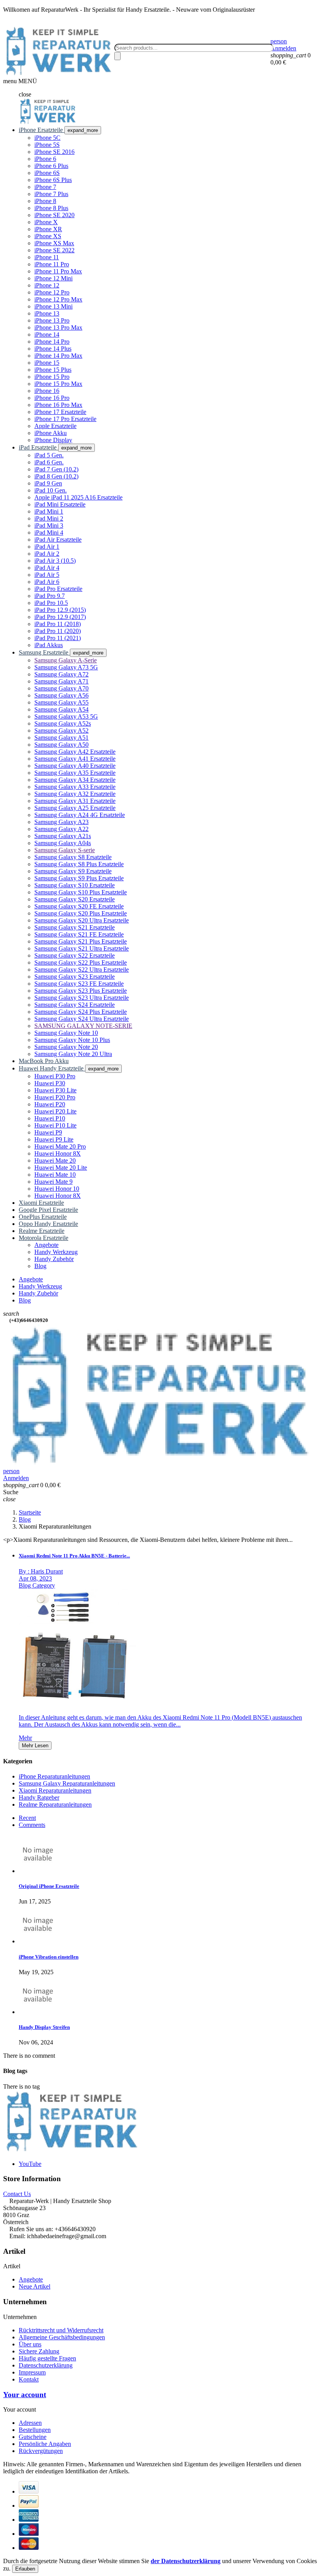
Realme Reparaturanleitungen (55, 1804)
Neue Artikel (35, 2286)
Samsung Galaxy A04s (63, 843)
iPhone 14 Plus (53, 349)
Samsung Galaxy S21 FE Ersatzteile (79, 934)
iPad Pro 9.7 (50, 596)
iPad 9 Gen (48, 483)
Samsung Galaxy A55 (61, 702)
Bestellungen (35, 2430)
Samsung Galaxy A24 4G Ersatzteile (80, 815)
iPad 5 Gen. (49, 455)
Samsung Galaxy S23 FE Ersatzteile (79, 984)
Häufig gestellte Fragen (47, 2358)
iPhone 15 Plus (53, 370)
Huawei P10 (50, 1118)
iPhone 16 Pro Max (58, 405)
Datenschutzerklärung (46, 2365)
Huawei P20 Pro (55, 1097)
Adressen (30, 2423)
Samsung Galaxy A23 (61, 822)
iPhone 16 (47, 391)
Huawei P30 (50, 1083)
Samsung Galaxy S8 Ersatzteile (73, 857)
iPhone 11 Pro (52, 264)
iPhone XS (48, 236)
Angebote (31, 2279)
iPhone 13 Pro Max (58, 327)
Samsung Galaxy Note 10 (66, 1033)
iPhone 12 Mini (53, 278)
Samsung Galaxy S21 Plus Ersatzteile (81, 941)
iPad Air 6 (47, 582)
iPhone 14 (47, 334)
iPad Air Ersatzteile (58, 540)
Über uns (30, 2344)
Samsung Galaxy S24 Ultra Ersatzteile (82, 1019)
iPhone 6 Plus (51, 166)
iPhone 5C (47, 138)
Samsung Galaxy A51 (61, 738)
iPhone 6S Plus (53, 180)
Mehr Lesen (35, 1746)
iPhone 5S (47, 145)
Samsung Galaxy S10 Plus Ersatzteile (81, 892)
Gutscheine (33, 2437)
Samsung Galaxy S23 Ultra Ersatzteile (82, 998)
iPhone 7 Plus (51, 194)
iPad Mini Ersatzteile (60, 504)
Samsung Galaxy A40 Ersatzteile (75, 766)
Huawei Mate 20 (55, 1160)
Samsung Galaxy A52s (63, 723)
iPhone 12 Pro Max (58, 299)
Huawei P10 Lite (55, 1125)
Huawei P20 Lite (55, 1111)
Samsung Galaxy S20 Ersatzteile (75, 899)
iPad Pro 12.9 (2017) (60, 617)
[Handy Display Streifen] (38, 2012)
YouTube (30, 2164)
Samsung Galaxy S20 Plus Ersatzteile (81, 913)
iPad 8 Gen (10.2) (56, 476)
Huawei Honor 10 (57, 1189)
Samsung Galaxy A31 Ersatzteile (75, 801)
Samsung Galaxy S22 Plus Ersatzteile (81, 962)
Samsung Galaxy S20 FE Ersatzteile (79, 906)
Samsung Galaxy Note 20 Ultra (73, 1054)
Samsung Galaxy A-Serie (66, 660)
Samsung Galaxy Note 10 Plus (72, 1040)
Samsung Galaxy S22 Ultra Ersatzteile (82, 970)
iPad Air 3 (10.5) (55, 561)
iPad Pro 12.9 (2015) (60, 610)
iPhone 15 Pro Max (58, 384)
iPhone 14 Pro (52, 342)
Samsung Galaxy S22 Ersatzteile (75, 955)
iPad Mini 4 (49, 533)
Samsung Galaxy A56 (61, 695)
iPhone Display (53, 440)
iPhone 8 (45, 201)
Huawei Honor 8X (58, 1153)
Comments (32, 1825)
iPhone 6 (45, 159)
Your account (25, 2395)
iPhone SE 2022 (54, 250)
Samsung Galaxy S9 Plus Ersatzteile (79, 878)
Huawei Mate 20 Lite (61, 1168)
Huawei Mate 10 (55, 1175)
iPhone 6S (47, 173)
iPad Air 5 (47, 575)
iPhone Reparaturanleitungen (54, 1776)
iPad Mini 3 (49, 525)
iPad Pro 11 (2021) (58, 638)
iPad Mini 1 (49, 511)
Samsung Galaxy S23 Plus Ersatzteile (81, 991)
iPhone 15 (47, 363)
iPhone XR (48, 229)
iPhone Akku (51, 433)
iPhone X (46, 222)
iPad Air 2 (47, 554)
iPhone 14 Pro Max (58, 356)
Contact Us (17, 2194)
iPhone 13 (47, 313)
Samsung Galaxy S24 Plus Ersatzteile (81, 1012)
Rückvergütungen (41, 2451)
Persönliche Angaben (45, 2444)
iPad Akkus (49, 645)
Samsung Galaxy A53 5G (66, 716)
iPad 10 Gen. (51, 490)
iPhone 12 (47, 285)
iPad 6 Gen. (49, 462)
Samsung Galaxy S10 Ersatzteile (75, 885)
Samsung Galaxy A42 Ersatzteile (75, 752)
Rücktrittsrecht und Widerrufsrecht (61, 2330)
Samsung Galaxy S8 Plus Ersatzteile (79, 864)
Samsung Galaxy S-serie (65, 850)
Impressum (32, 2372)
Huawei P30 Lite (55, 1090)
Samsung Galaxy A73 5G (66, 667)
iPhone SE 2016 (54, 152)
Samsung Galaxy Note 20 (66, 1047)
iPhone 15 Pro (52, 377)
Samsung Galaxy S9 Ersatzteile (73, 871)
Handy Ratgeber (39, 1797)
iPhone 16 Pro (52, 398)
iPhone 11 (47, 257)
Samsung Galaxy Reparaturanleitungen (67, 1783)
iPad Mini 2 (49, 518)
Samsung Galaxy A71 (61, 681)
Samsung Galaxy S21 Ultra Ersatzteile (82, 948)
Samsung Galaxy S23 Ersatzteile (75, 977)
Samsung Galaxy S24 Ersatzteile (75, 1005)
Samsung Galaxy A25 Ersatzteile (75, 808)
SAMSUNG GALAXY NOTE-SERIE (83, 1026)
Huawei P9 (48, 1132)
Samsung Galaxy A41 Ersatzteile (75, 759)
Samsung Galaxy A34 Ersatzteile (75, 780)
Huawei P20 (50, 1104)
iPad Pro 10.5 (51, 603)
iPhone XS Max (54, 243)
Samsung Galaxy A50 (61, 745)
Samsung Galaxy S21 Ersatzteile (75, 927)
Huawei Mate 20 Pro (60, 1146)
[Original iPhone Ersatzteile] (38, 1871)
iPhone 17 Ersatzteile (60, 412)
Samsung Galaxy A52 (61, 731)
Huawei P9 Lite (54, 1139)
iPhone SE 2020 (54, 215)
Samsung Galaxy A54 (61, 709)
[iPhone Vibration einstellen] (38, 1941)
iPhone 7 (45, 187)
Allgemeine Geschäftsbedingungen (62, 2337)
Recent (27, 1818)
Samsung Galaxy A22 (61, 829)
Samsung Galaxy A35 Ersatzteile (75, 773)
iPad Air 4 (47, 568)
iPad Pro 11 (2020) (58, 631)
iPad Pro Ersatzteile (58, 589)
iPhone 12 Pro (52, 292)
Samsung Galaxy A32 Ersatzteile (75, 794)
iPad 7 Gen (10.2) (56, 469)
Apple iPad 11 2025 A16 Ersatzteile (78, 497)
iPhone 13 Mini (53, 306)
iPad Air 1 (47, 547)
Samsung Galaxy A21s (63, 836)
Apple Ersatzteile (55, 426)
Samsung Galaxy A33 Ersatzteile (75, 787)
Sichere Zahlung (39, 2351)
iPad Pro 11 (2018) (58, 624)
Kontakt (29, 2379)
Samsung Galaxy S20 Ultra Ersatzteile (82, 920)
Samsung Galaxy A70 (61, 688)
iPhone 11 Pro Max (58, 271)
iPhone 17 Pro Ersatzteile (65, 419)
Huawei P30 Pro (55, 1076)
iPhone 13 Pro (52, 320)
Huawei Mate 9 (53, 1182)
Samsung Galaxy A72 (61, 674)
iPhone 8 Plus (51, 208)
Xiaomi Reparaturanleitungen (55, 1790)
